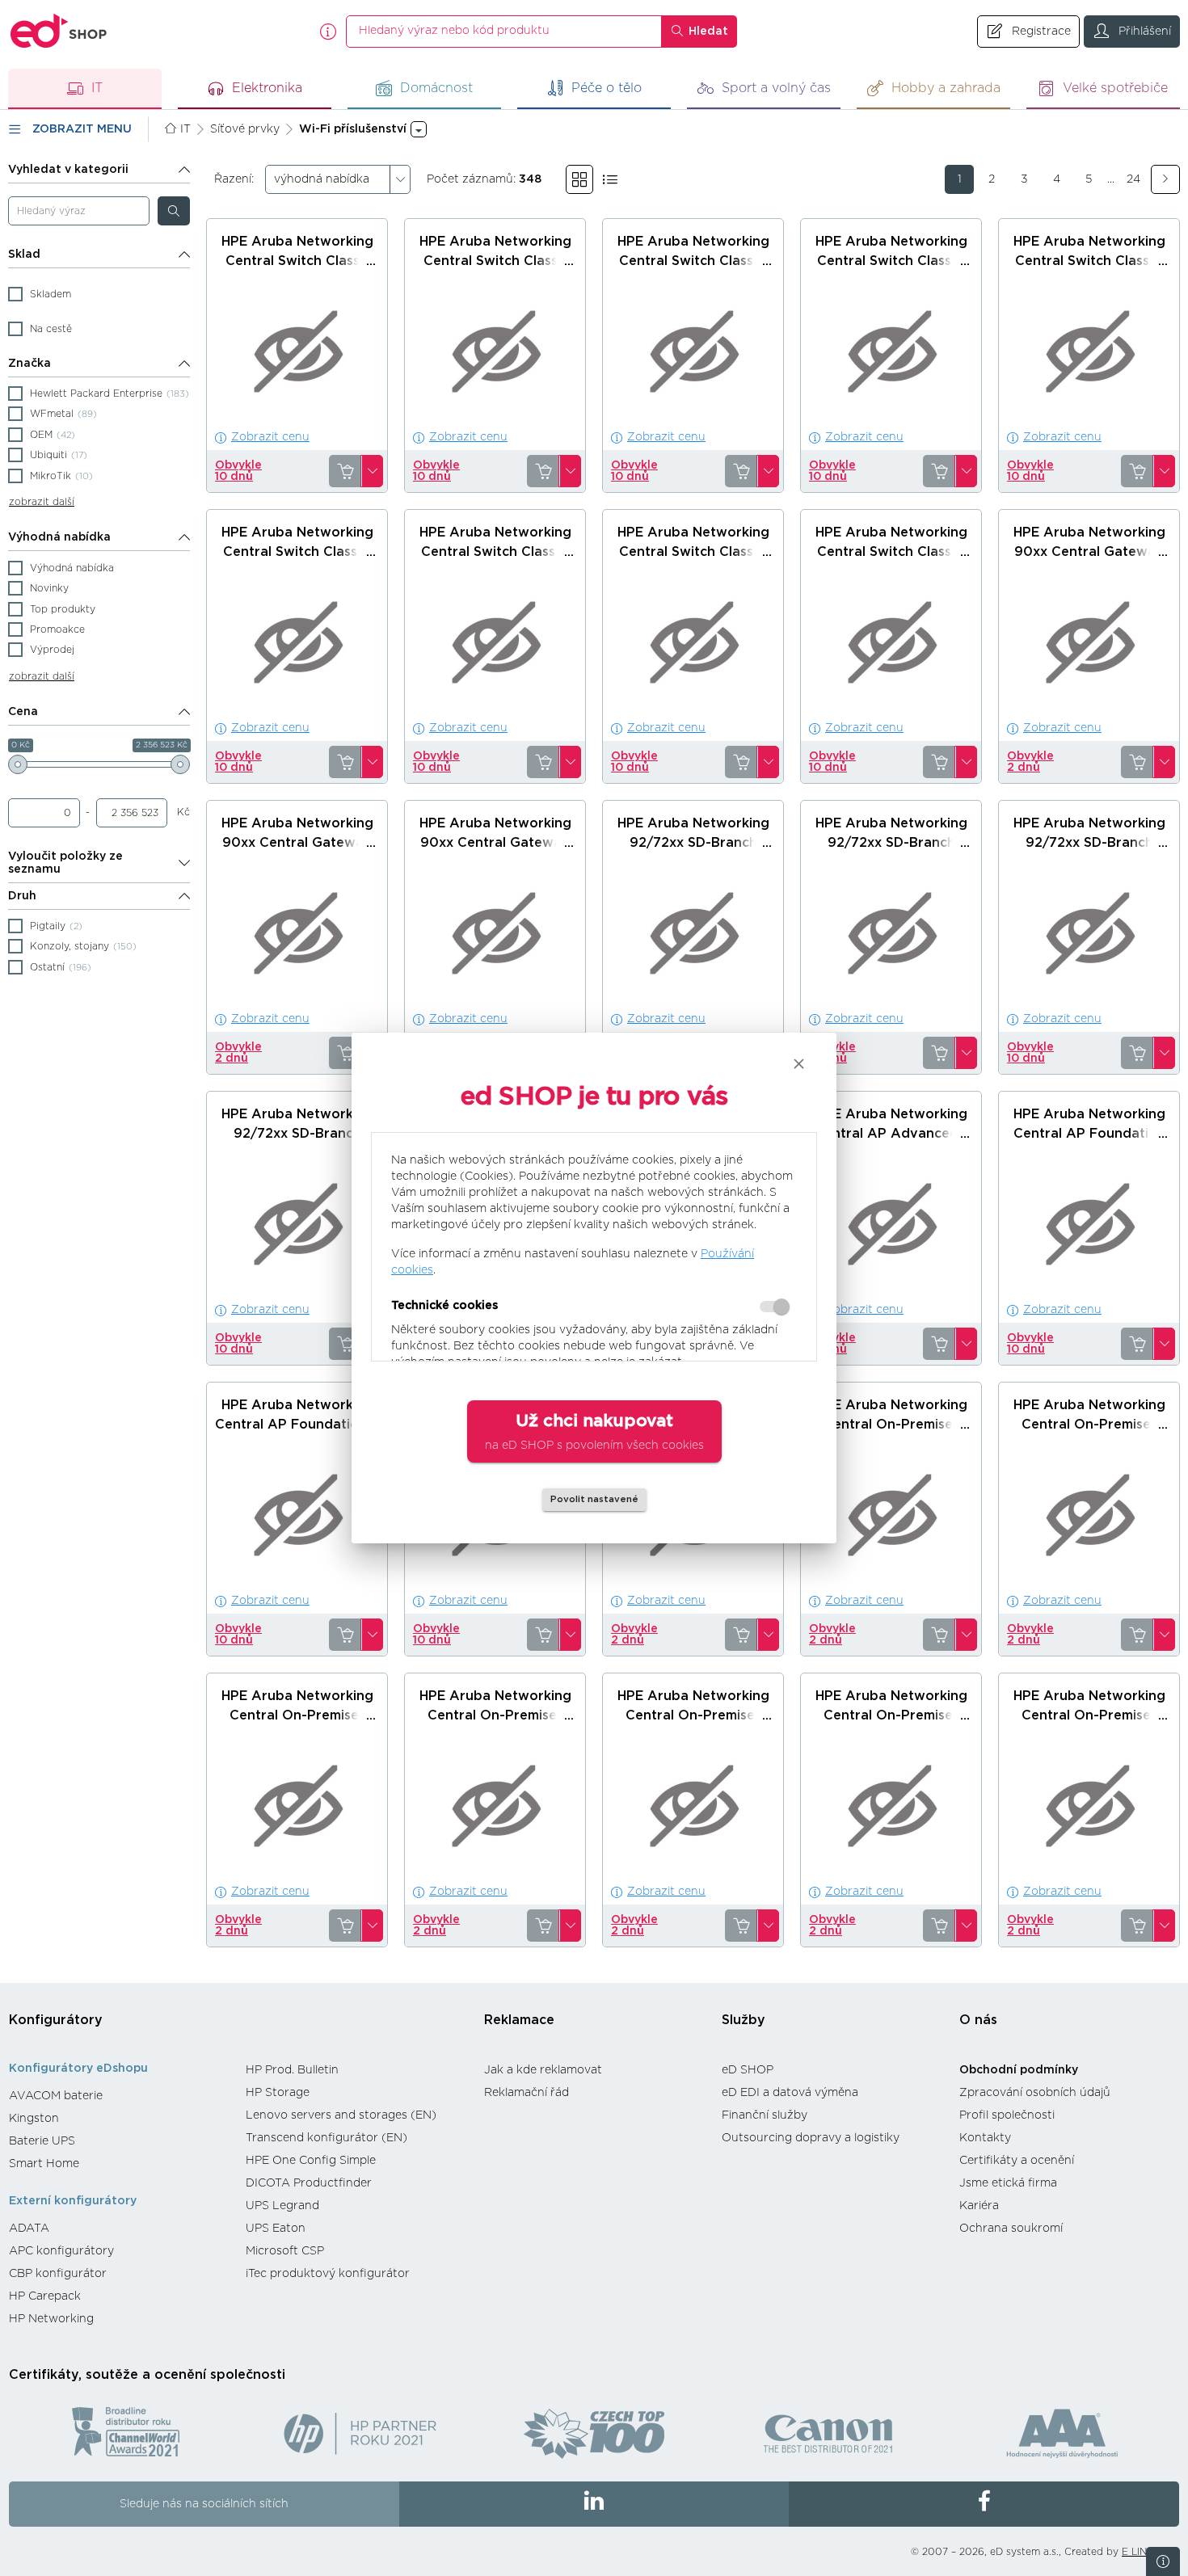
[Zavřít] (799, 1064)
